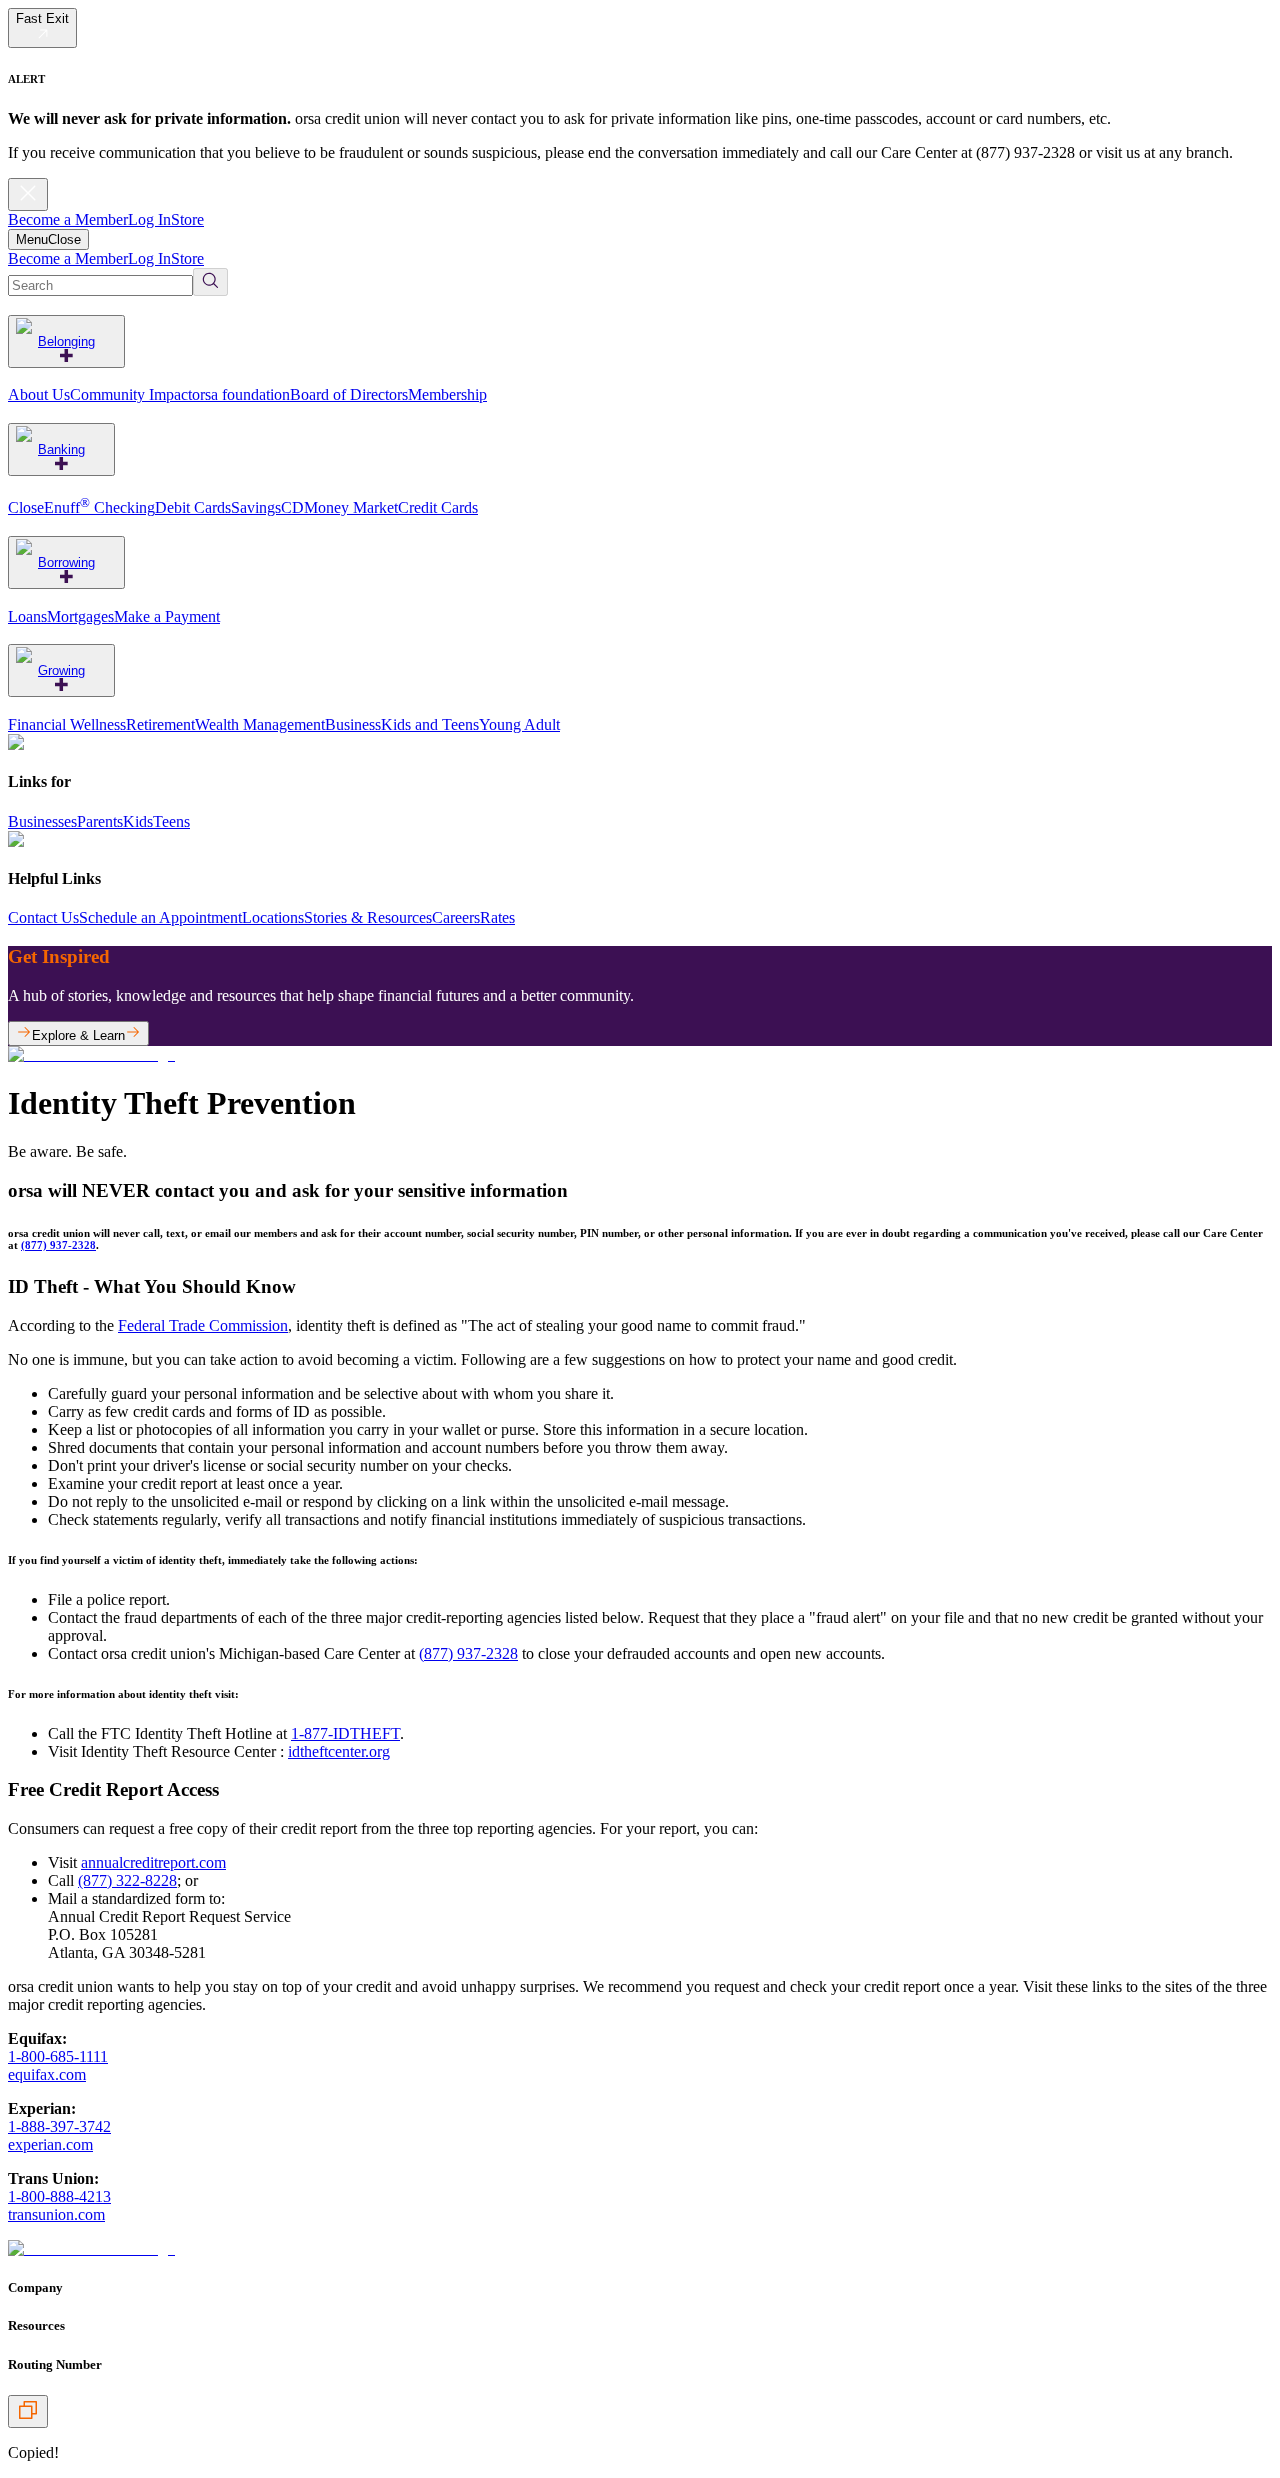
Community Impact (131, 394)
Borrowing (66, 562)
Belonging (66, 341)
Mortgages (80, 616)
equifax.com (47, 2074)
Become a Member (68, 219)
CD (292, 507)
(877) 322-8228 (127, 1880)
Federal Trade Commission (203, 1325)
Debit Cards (193, 507)
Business (353, 724)
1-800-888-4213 (59, 2196)
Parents (100, 821)
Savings (256, 507)
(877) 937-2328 (58, 1245)
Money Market (351, 507)
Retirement (160, 724)
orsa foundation (241, 394)
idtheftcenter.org (339, 1751)
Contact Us (43, 917)
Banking (61, 449)
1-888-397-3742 (59, 2126)
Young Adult (519, 724)
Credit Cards (438, 507)
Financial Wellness (67, 724)
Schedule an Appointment (160, 917)
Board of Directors (349, 394)
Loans (27, 616)
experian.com (50, 2144)
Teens (171, 821)
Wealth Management (260, 724)
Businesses (42, 821)
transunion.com (56, 2214)
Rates (497, 917)
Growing (61, 670)
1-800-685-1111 (58, 2056)
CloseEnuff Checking (81, 507)
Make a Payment (167, 616)
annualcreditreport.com (153, 1862)
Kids (138, 821)
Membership (447, 394)
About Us (39, 394)
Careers (456, 917)
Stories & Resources (368, 917)
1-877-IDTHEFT (345, 1733)
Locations (273, 917)
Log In (149, 219)
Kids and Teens (430, 724)
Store (187, 219)
